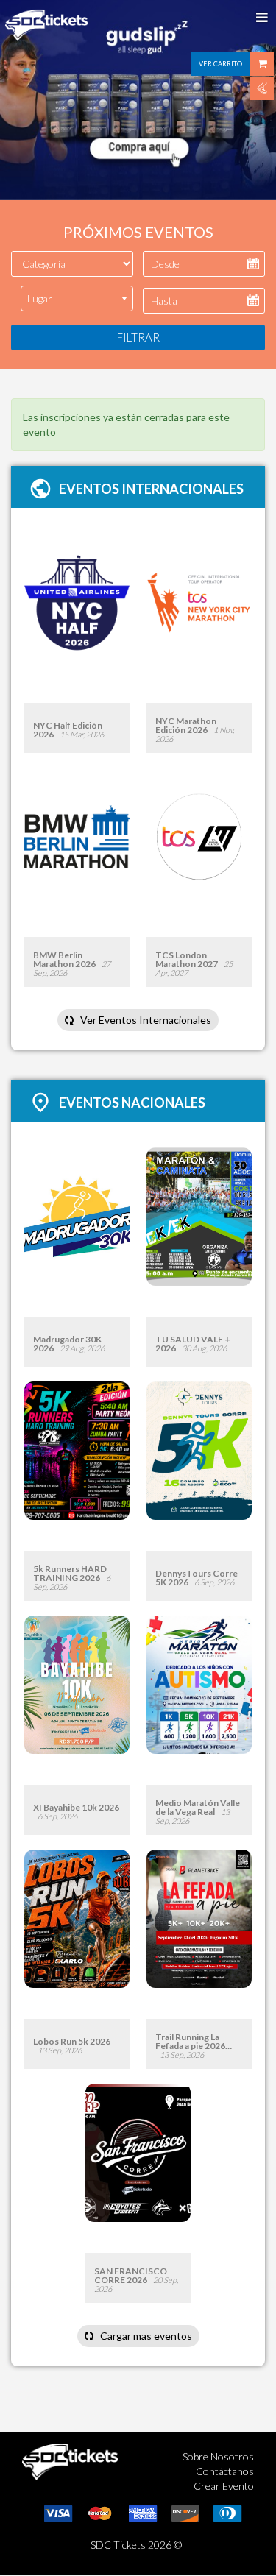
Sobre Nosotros (218, 2456)
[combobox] (77, 298)
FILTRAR (138, 337)
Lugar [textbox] (40, 298)
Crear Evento (224, 2486)
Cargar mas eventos (145, 2336)
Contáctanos (225, 2471)
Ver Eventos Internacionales (145, 1020)
